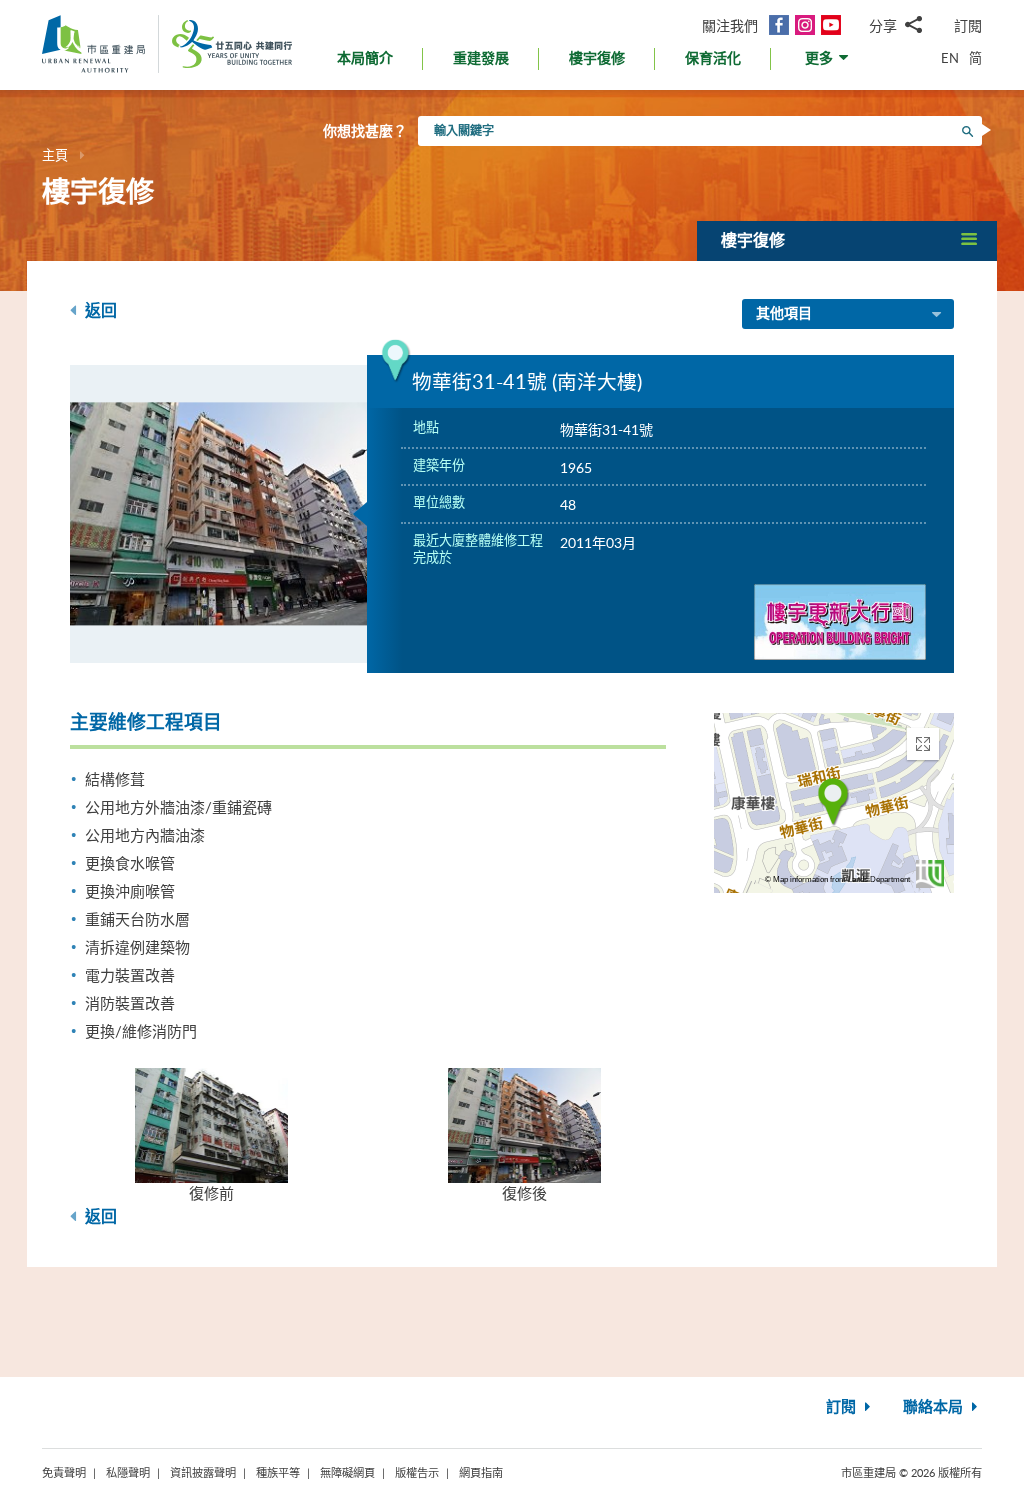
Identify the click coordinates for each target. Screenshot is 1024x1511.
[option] (219, 514)
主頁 (55, 155)
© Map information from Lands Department (837, 879)
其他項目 (784, 314)
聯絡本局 (935, 1407)
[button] (828, 63)
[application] (834, 803)
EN (950, 58)
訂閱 (968, 25)
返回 (99, 311)
